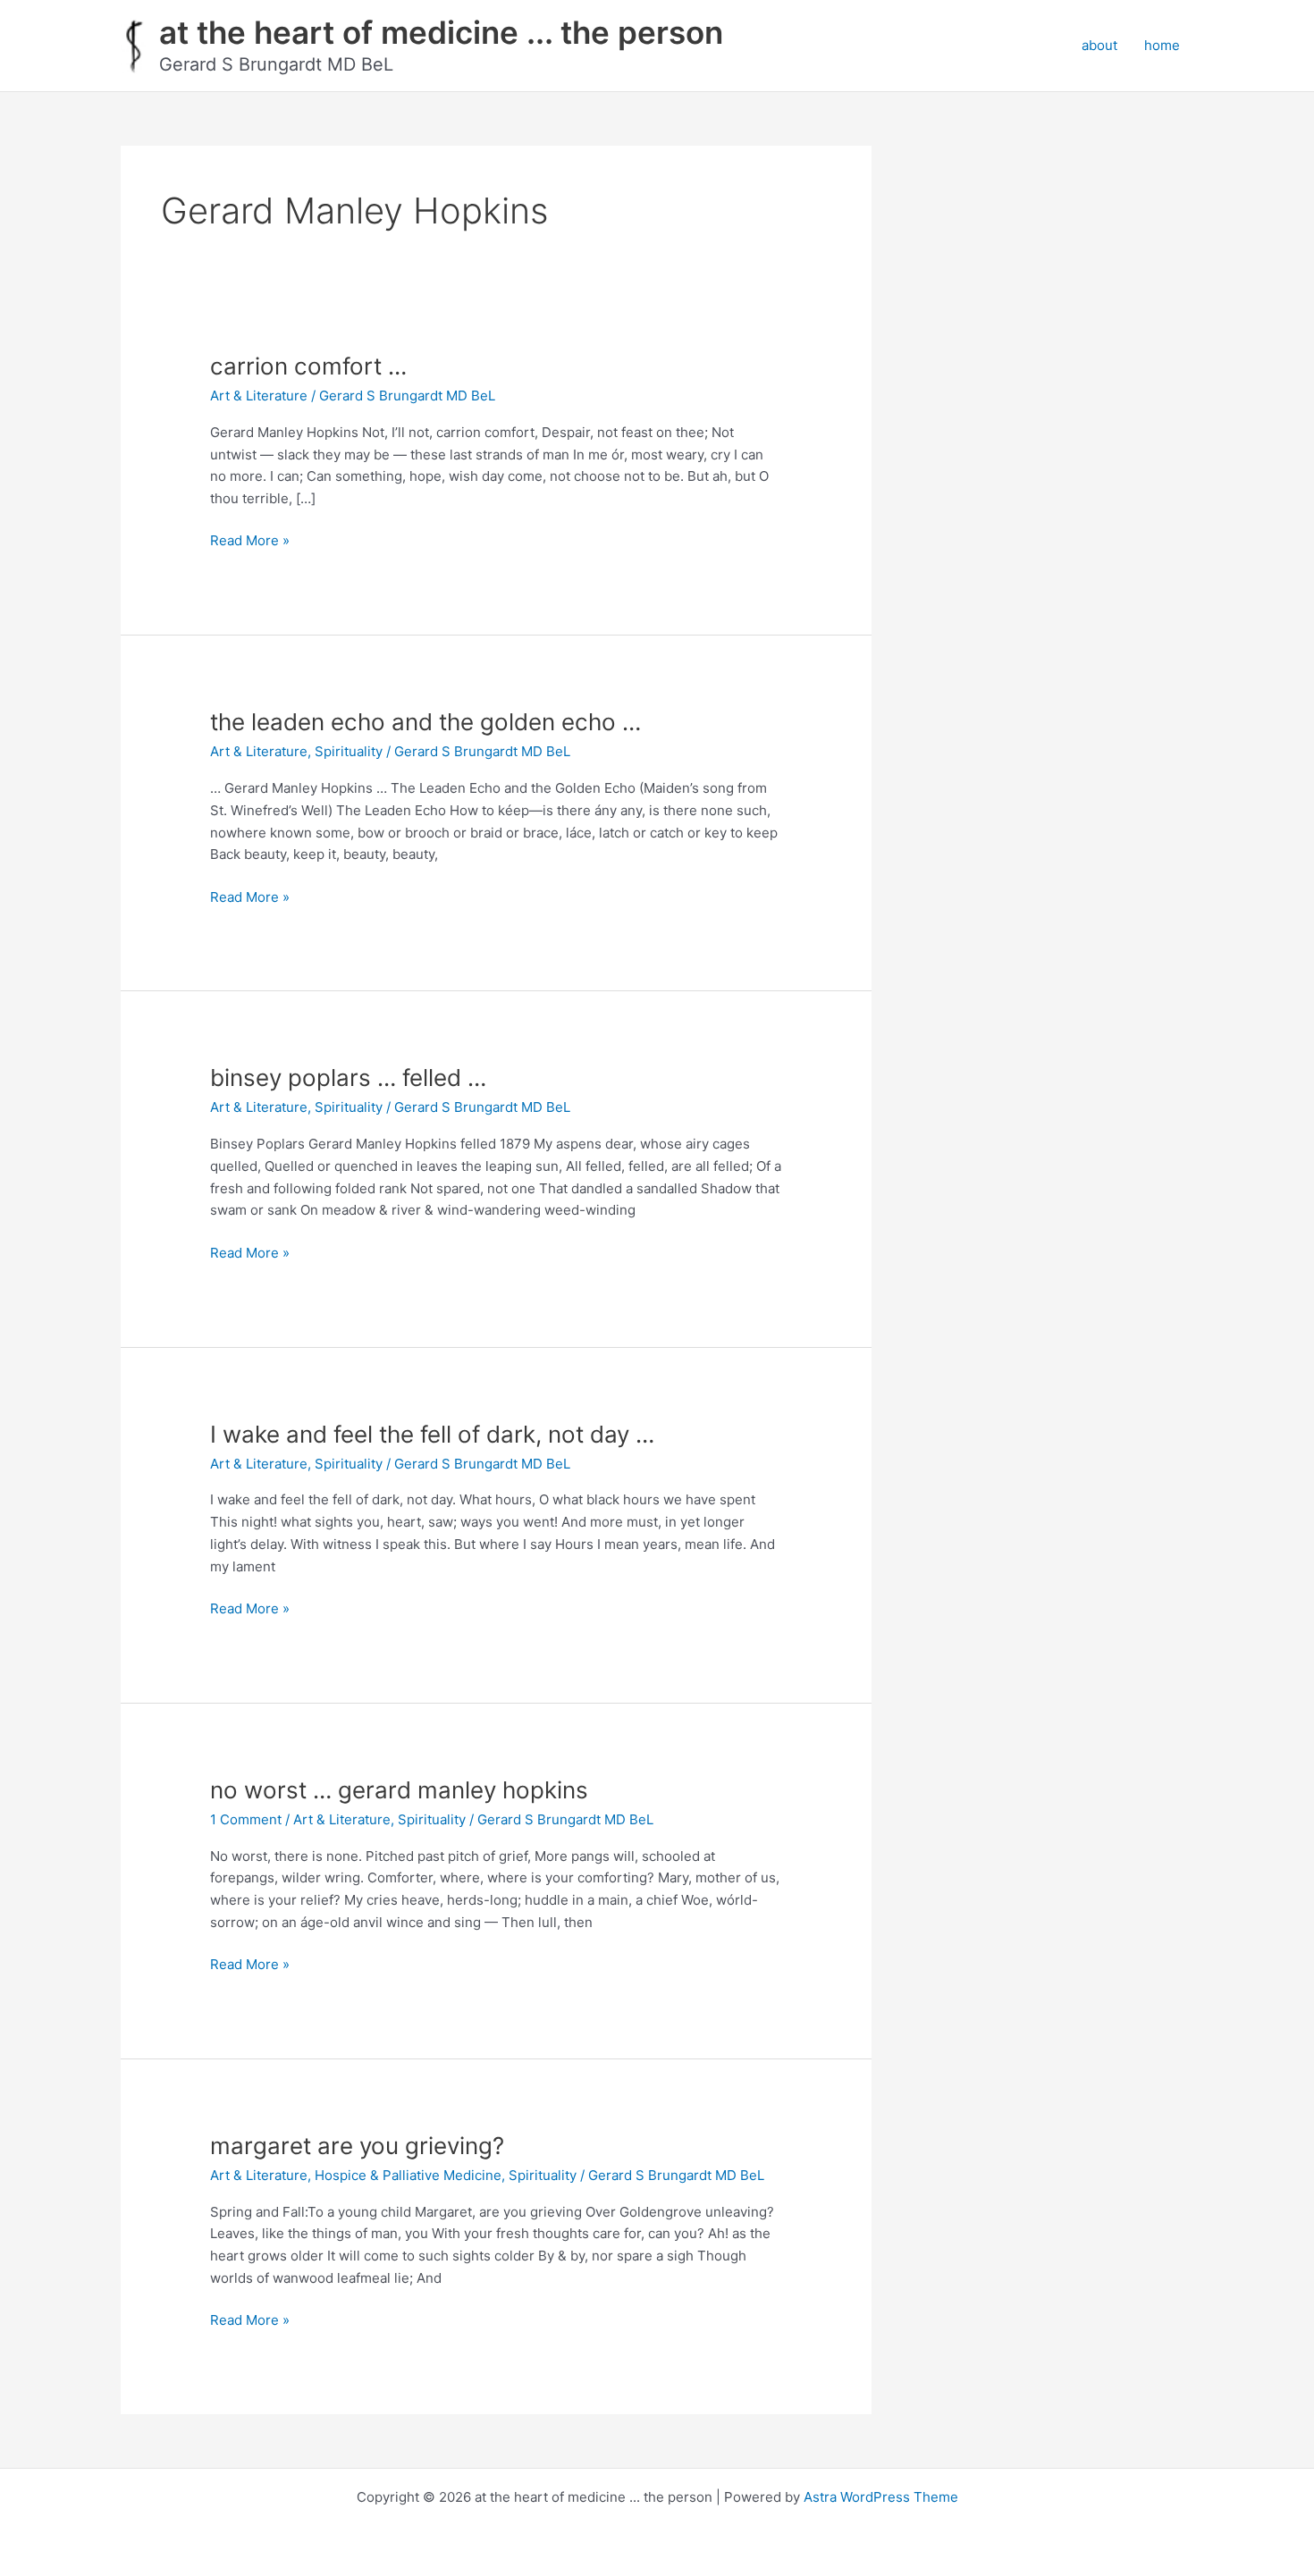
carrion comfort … (308, 366)
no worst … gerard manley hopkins (399, 1790)
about (1099, 45)
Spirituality (349, 751)
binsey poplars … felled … (348, 1078)
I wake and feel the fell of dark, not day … (432, 1434)
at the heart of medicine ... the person (441, 32)
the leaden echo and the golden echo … (425, 722)
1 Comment (246, 1819)
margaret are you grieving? (357, 2146)
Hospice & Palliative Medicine (408, 2175)
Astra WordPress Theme (881, 2497)
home (1162, 45)
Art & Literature (259, 396)
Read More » (250, 542)
